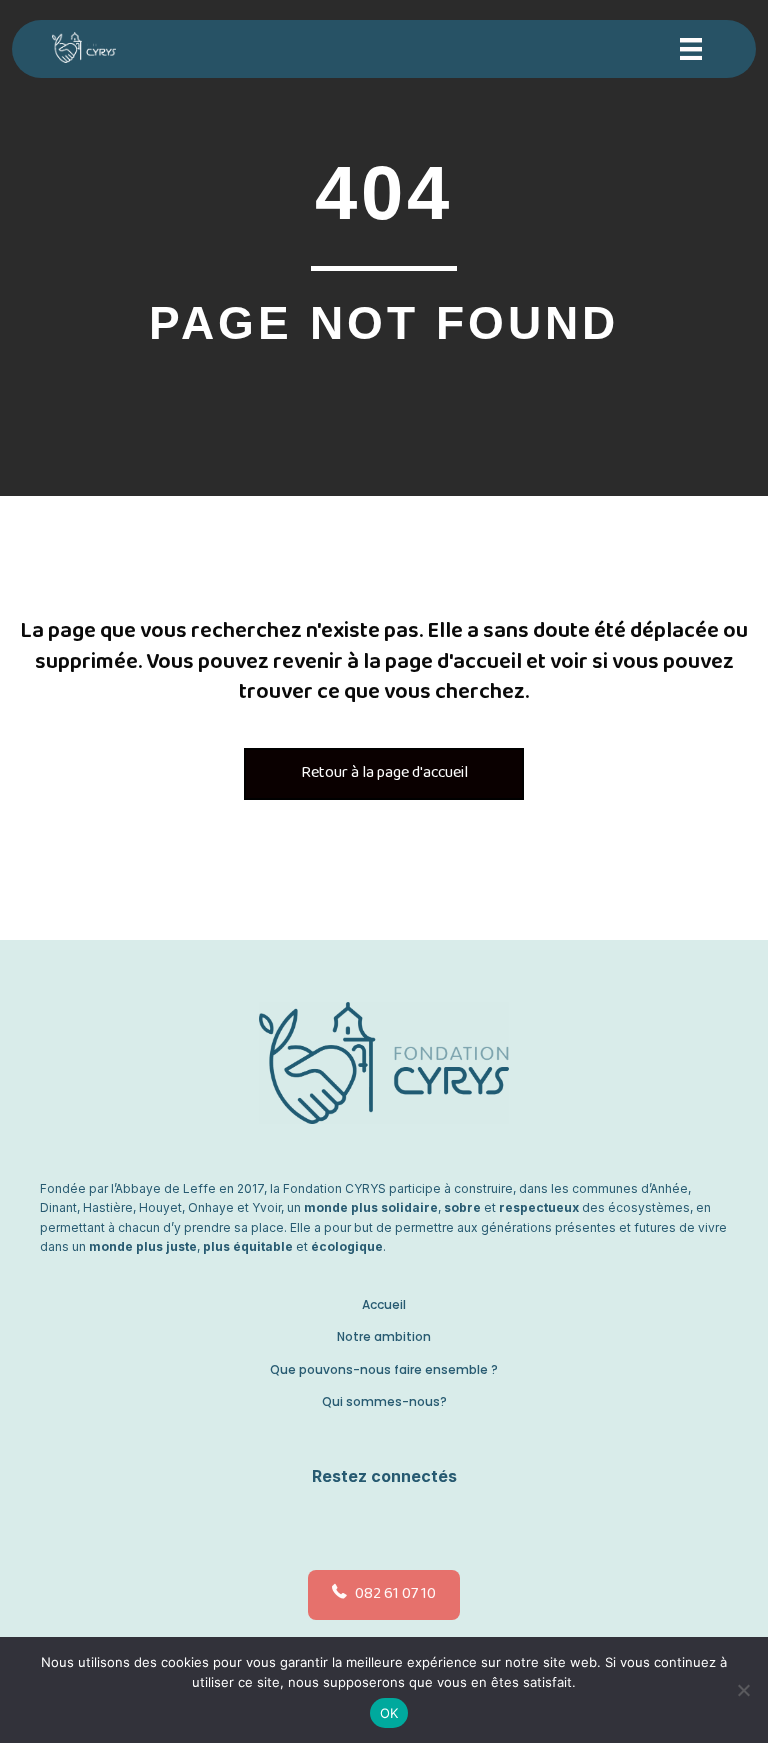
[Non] (743, 1690)
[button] (379, 1524)
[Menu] (691, 49)
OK (389, 1713)
